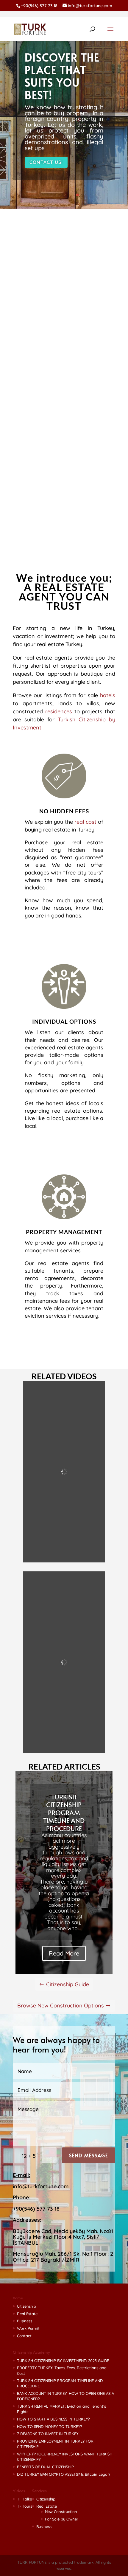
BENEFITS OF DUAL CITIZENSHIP (45, 2467)
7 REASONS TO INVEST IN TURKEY (48, 2434)
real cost (85, 822)
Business (25, 2321)
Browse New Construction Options (61, 2005)
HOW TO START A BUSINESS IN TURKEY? (53, 2419)
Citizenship (26, 2306)
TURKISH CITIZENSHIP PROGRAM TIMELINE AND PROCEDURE (64, 1813)
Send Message (89, 2155)
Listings (64, 355)
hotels (108, 695)
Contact (24, 2336)
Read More (64, 1953)
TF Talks (24, 2499)
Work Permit (28, 2328)
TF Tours (25, 2506)
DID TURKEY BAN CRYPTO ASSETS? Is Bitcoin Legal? (64, 2474)
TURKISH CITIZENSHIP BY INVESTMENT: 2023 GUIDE (63, 2361)
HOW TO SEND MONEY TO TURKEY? (49, 2426)
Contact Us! (46, 162)
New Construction (61, 2512)
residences (59, 711)
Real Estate (27, 2314)
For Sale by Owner (62, 2519)
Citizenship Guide (68, 1984)
